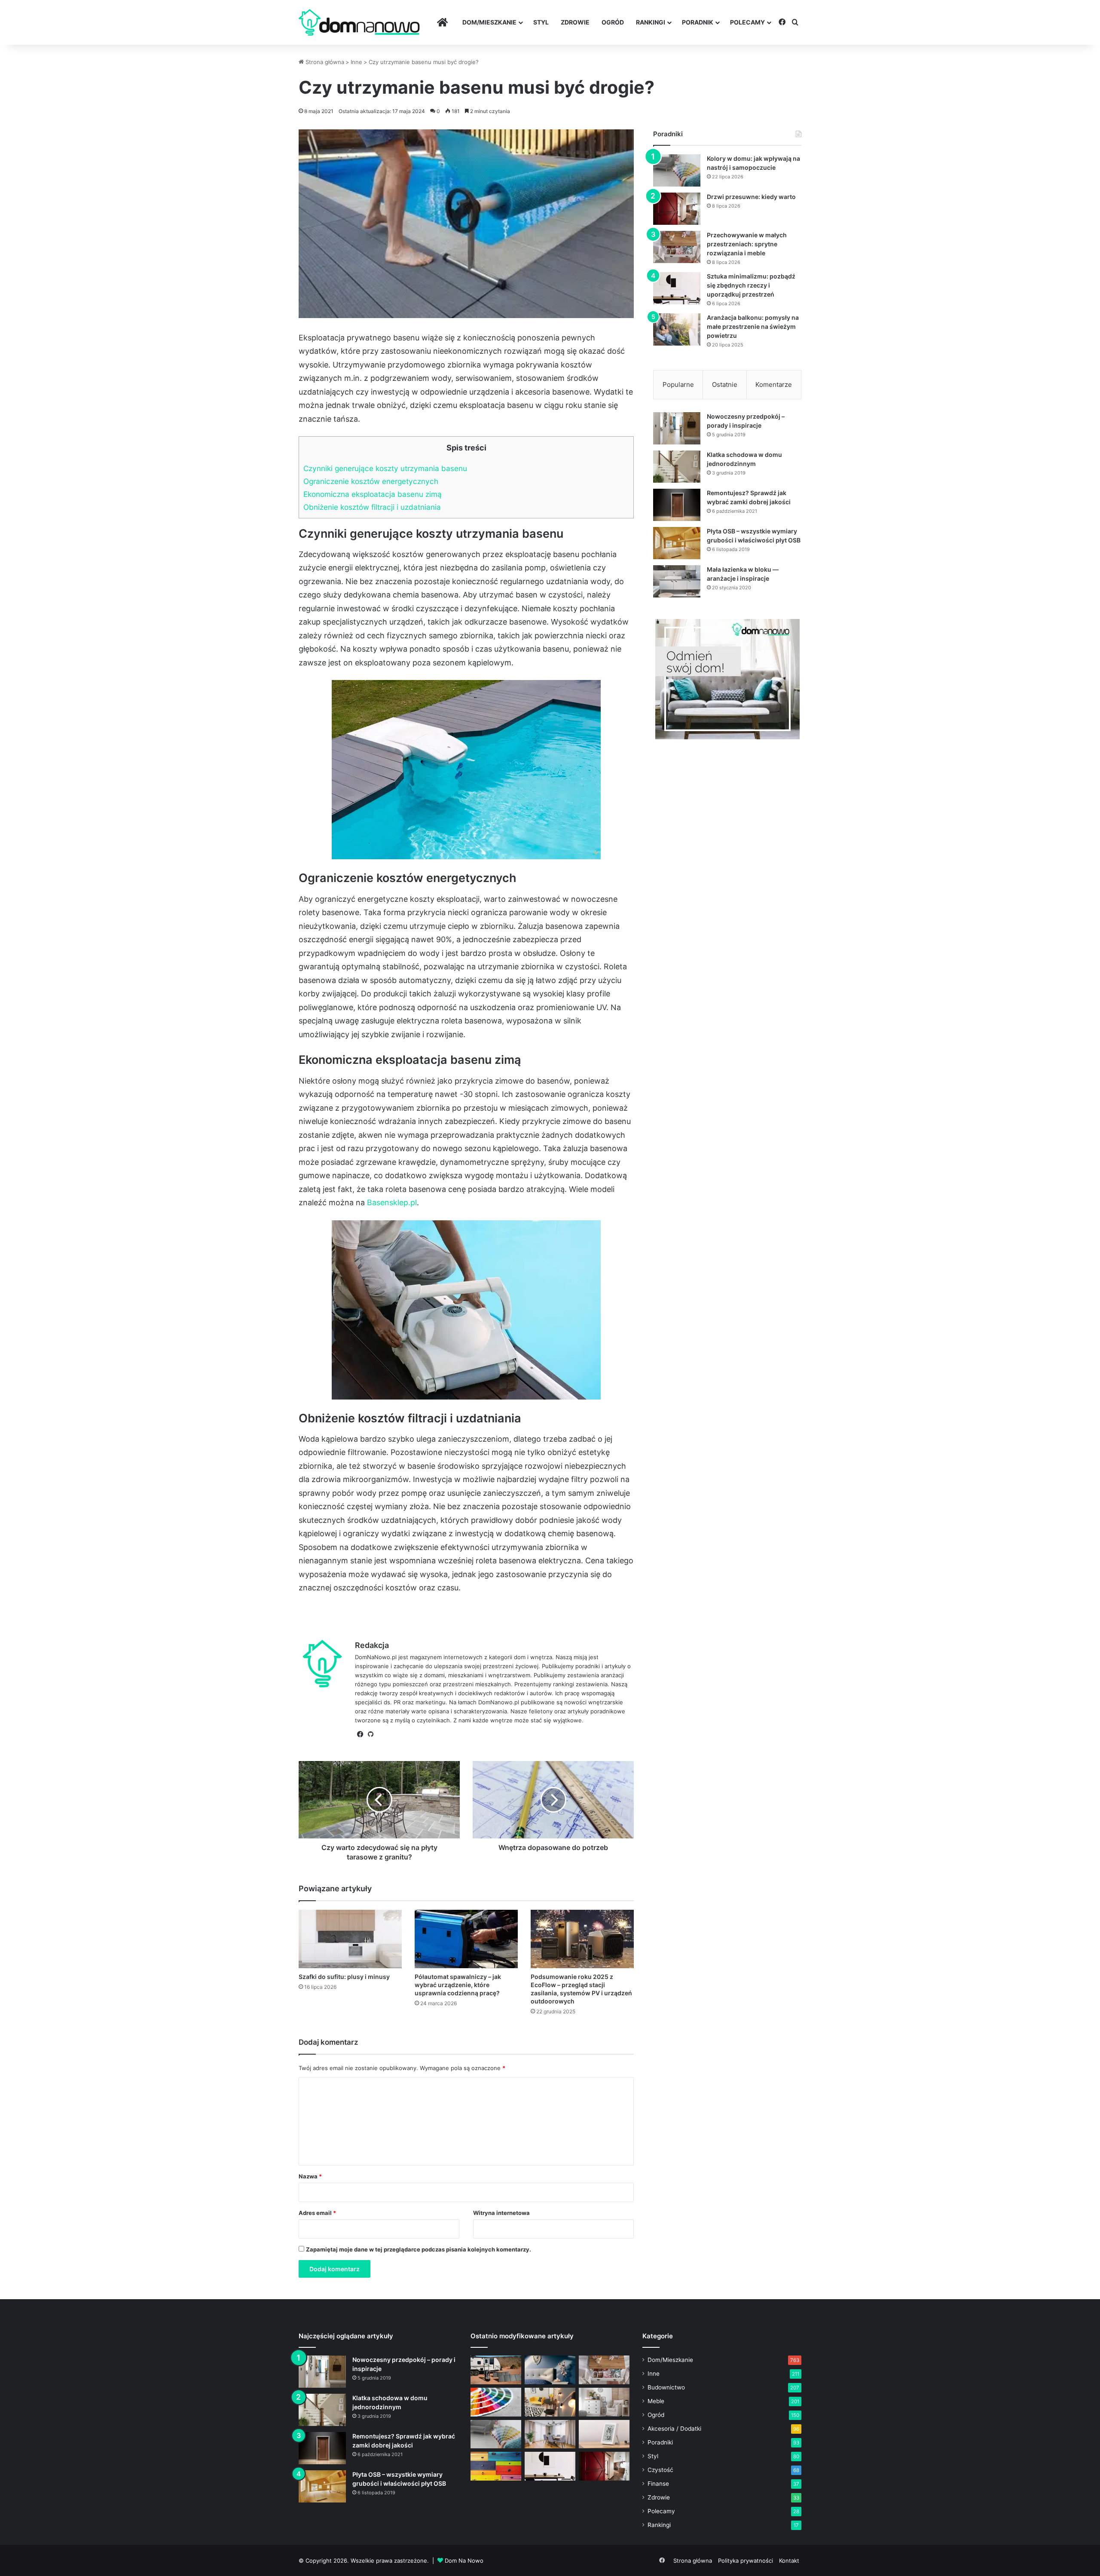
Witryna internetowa (501, 2213)
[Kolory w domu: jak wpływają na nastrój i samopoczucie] (677, 170)
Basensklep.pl (392, 1202)
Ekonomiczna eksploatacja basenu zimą (373, 494)
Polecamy (747, 22)
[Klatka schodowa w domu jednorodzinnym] (677, 467)
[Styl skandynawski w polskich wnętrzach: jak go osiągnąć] (604, 2402)
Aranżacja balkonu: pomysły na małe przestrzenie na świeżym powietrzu (753, 326)
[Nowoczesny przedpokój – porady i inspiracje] (677, 428)
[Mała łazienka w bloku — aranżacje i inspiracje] (677, 581)
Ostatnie (725, 384)
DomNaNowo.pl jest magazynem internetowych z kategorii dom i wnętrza (454, 1657)
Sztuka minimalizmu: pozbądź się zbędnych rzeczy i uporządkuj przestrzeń (751, 285)
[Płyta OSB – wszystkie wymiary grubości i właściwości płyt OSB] (677, 543)
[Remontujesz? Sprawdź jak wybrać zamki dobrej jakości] (677, 505)
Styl (541, 22)
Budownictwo (666, 2387)
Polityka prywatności (746, 2561)
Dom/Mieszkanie (489, 22)
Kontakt (789, 2561)
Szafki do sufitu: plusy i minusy (344, 1977)
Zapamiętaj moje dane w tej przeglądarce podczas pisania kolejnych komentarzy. (419, 2249)
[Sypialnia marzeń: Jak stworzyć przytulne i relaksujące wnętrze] (550, 2370)
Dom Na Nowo (464, 2561)
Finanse (658, 2484)
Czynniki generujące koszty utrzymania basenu (385, 468)
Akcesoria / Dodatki (674, 2429)
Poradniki (660, 2442)
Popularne (678, 384)
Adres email (317, 2213)
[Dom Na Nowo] (359, 23)
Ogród (613, 22)
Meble (656, 2401)
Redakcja (372, 1645)
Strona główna (324, 62)
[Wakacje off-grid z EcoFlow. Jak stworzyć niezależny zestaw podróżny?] (496, 2370)
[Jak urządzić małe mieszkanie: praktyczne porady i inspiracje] (550, 2402)
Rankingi (651, 22)
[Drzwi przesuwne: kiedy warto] (677, 209)
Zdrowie (575, 22)
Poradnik (698, 22)
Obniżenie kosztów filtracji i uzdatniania (372, 507)
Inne (356, 62)
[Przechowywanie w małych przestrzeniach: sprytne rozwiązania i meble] (677, 247)
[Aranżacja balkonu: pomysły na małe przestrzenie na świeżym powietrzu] (677, 329)
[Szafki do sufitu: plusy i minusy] (350, 1939)
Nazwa (310, 2176)
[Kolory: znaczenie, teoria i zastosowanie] (496, 2402)
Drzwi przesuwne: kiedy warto (751, 197)
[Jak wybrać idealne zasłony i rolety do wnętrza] (550, 2434)
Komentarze (774, 384)
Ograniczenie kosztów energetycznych (371, 481)
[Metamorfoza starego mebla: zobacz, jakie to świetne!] (496, 2466)
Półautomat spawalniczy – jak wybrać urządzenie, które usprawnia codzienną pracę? (458, 1985)
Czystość (660, 2470)
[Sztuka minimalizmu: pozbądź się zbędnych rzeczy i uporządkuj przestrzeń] (677, 288)
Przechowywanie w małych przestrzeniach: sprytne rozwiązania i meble (747, 244)
